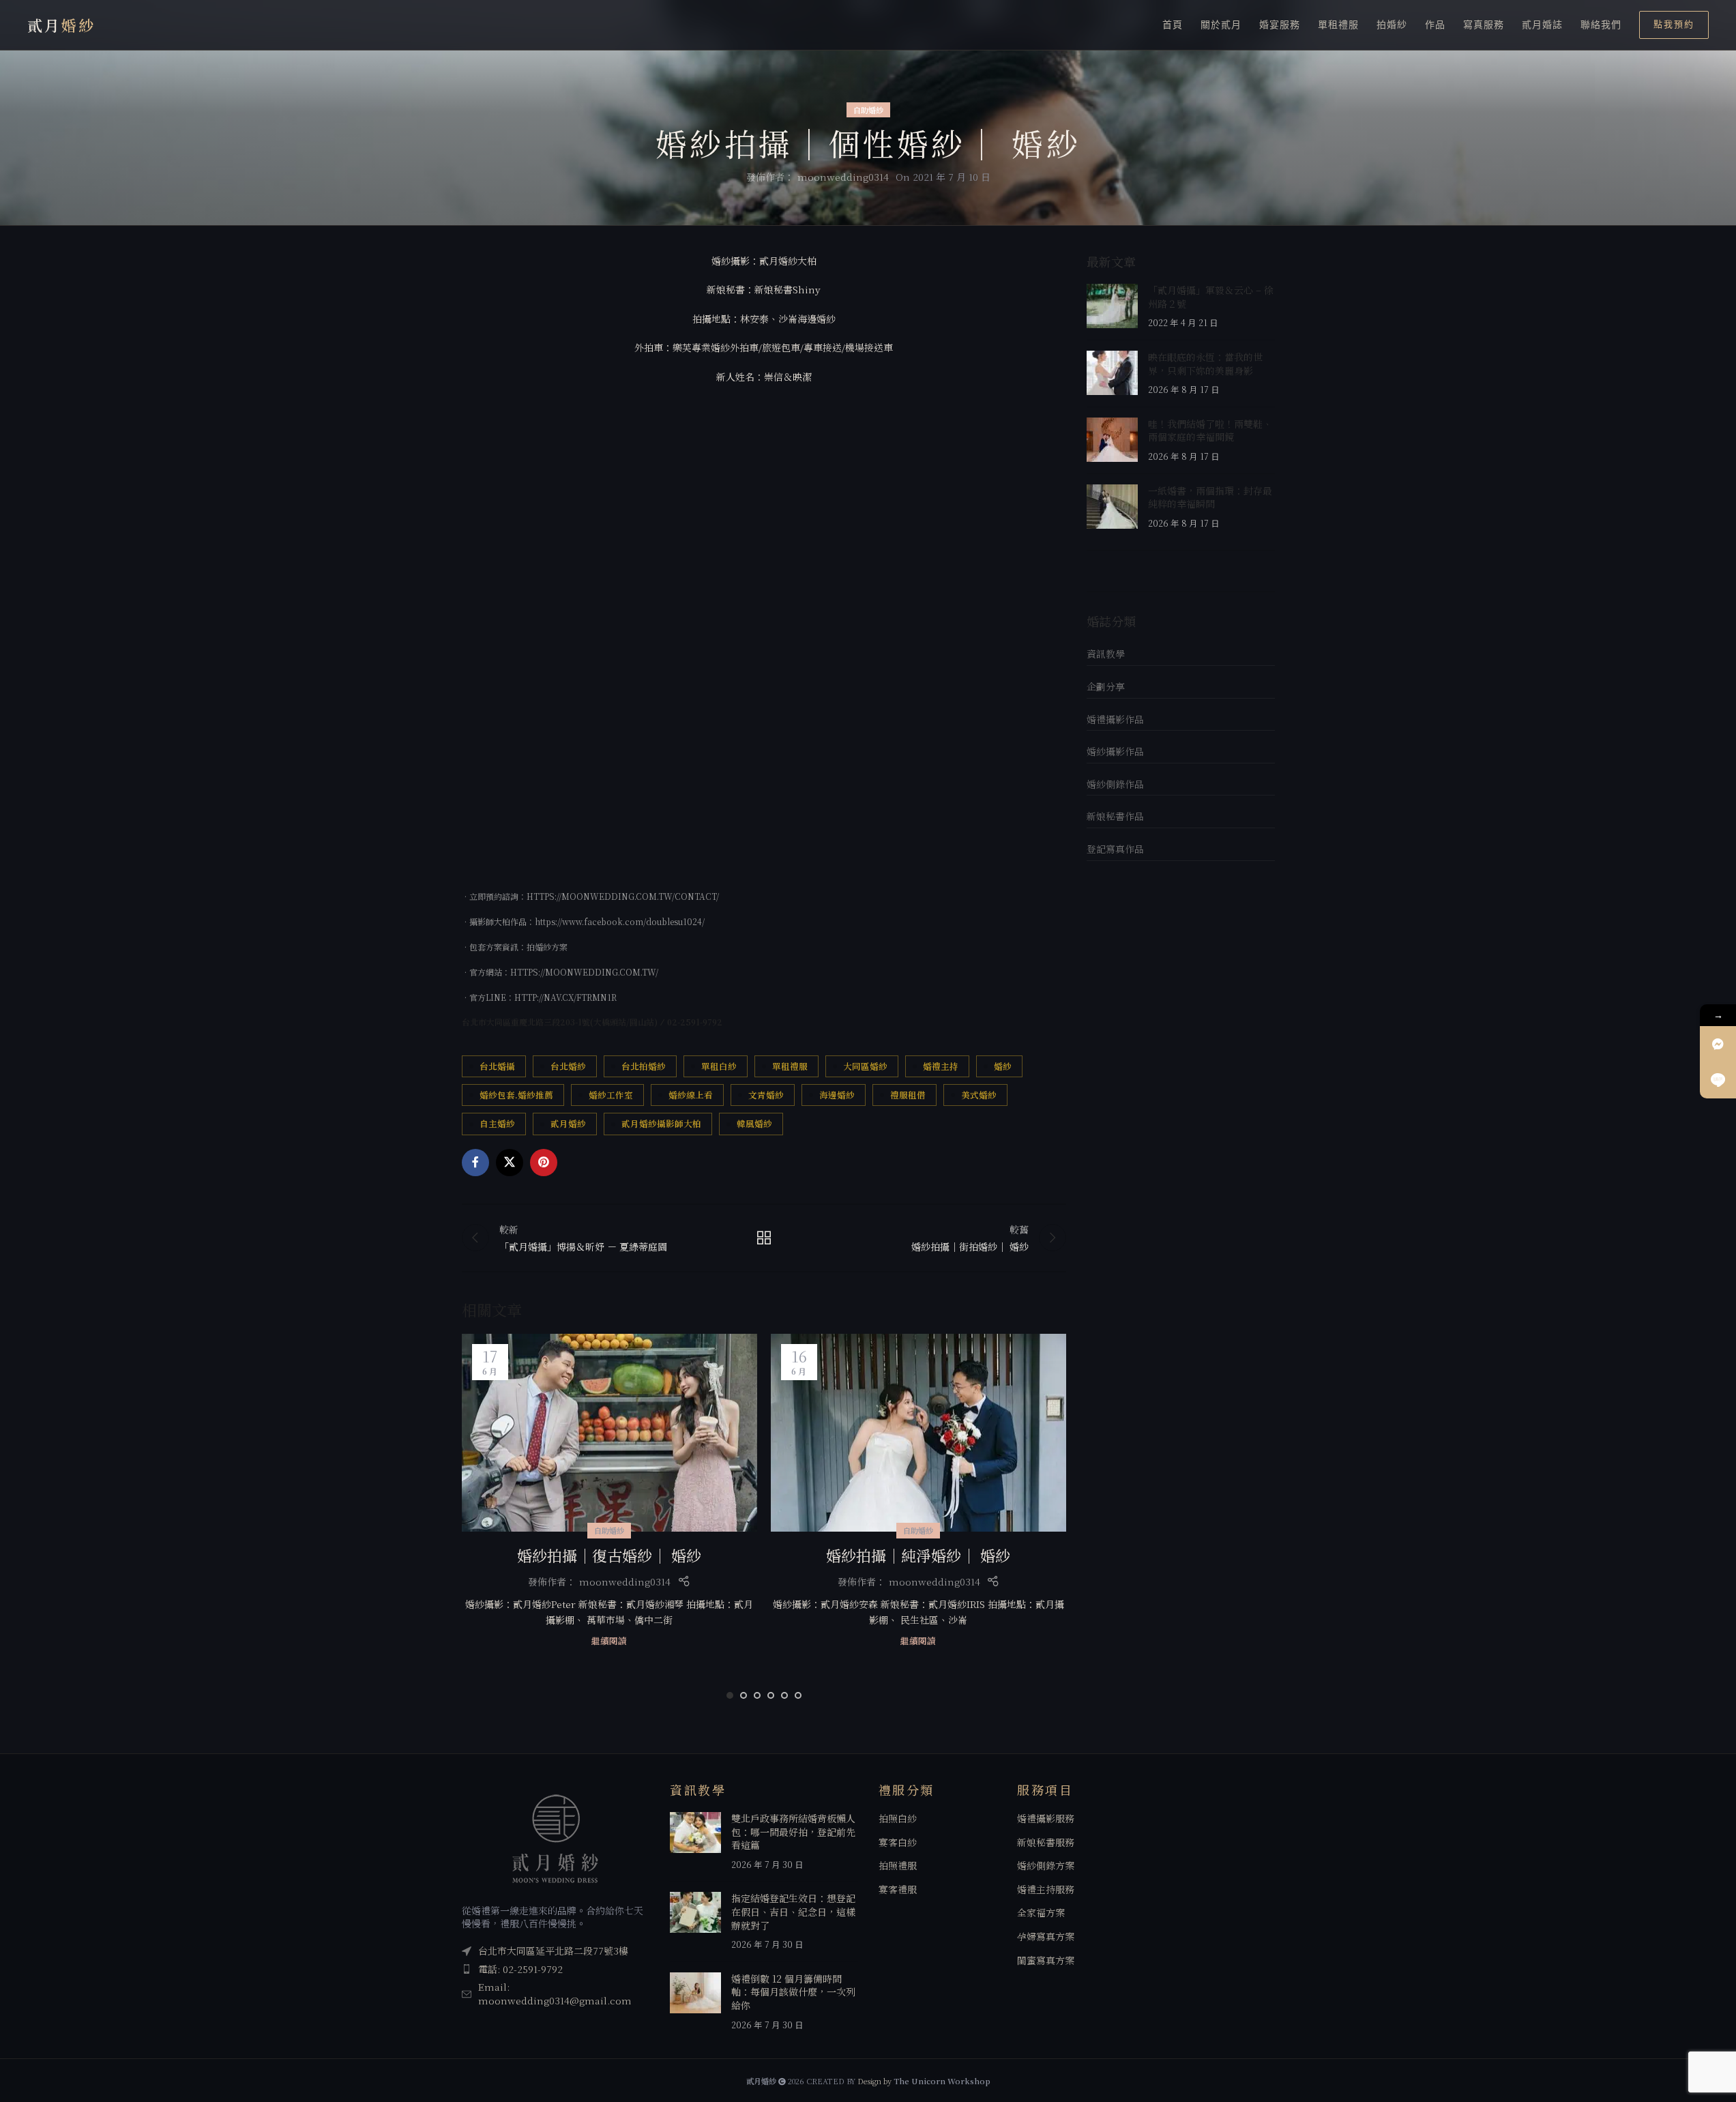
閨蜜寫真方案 (1046, 1960)
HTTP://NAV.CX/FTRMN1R (565, 997)
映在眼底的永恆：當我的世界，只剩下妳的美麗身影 (1205, 364)
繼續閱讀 (609, 1640)
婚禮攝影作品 (1115, 719)
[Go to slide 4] (771, 1695)
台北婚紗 (568, 1066)
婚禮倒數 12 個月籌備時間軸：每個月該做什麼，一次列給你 (793, 1992)
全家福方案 (1041, 1913)
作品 (1435, 25)
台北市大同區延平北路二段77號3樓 (553, 1951)
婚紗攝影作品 (1115, 751)
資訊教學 (1106, 654)
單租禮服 (1338, 25)
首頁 (1173, 25)
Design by (924, 2081)
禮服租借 (908, 1095)
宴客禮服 (898, 1889)
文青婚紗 (766, 1095)
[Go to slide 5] (784, 1695)
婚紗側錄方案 (1046, 1866)
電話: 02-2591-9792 (520, 1969)
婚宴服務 (1280, 25)
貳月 (61, 25)
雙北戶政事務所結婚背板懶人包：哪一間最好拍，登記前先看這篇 (793, 1831)
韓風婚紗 (754, 1123)
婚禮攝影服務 (1046, 1819)
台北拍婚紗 (644, 1066)
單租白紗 (719, 1066)
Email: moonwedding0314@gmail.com (555, 1994)
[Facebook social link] (475, 1163)
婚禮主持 (941, 1066)
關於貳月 (1221, 25)
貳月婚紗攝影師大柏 (661, 1123)
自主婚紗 (497, 1123)
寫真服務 (1484, 25)
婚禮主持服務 (1046, 1889)
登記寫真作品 (1115, 849)
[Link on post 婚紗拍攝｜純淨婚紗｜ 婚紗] (918, 1432)
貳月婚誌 (1542, 25)
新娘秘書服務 (1046, 1842)
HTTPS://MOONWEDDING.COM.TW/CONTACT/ (623, 896)
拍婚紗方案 (547, 947)
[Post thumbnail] (1112, 307)
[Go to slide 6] (798, 1695)
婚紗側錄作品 (1115, 784)
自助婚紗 (868, 110)
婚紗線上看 (691, 1095)
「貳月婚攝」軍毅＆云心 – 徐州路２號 (1211, 297)
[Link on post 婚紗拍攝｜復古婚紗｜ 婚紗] (609, 1432)
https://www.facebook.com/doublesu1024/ (620, 921)
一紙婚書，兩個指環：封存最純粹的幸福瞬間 (1210, 497)
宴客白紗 (898, 1842)
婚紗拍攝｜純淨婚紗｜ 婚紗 (918, 1555)
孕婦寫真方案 (1046, 1937)
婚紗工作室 (611, 1095)
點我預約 (1674, 24)
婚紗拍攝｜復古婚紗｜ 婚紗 (609, 1555)
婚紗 (1003, 1066)
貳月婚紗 (568, 1123)
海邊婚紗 (837, 1095)
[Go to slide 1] (730, 1695)
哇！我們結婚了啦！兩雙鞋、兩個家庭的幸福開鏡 (1210, 430)
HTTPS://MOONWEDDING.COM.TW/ (584, 972)
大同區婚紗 (865, 1066)
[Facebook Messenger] (1718, 1044)
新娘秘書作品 (1115, 816)
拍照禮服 (898, 1866)
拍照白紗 (898, 1819)
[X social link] (510, 1163)
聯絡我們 (1601, 25)
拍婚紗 (1392, 25)
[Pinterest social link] (544, 1163)
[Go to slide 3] (757, 1695)
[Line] (1718, 1080)
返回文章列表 (764, 1238)
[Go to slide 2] (744, 1695)
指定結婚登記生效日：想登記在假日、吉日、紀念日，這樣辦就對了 (793, 1911)
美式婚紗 (979, 1095)
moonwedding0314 (843, 177)
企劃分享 (1106, 686)
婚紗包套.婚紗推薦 (516, 1095)
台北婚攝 (497, 1066)
